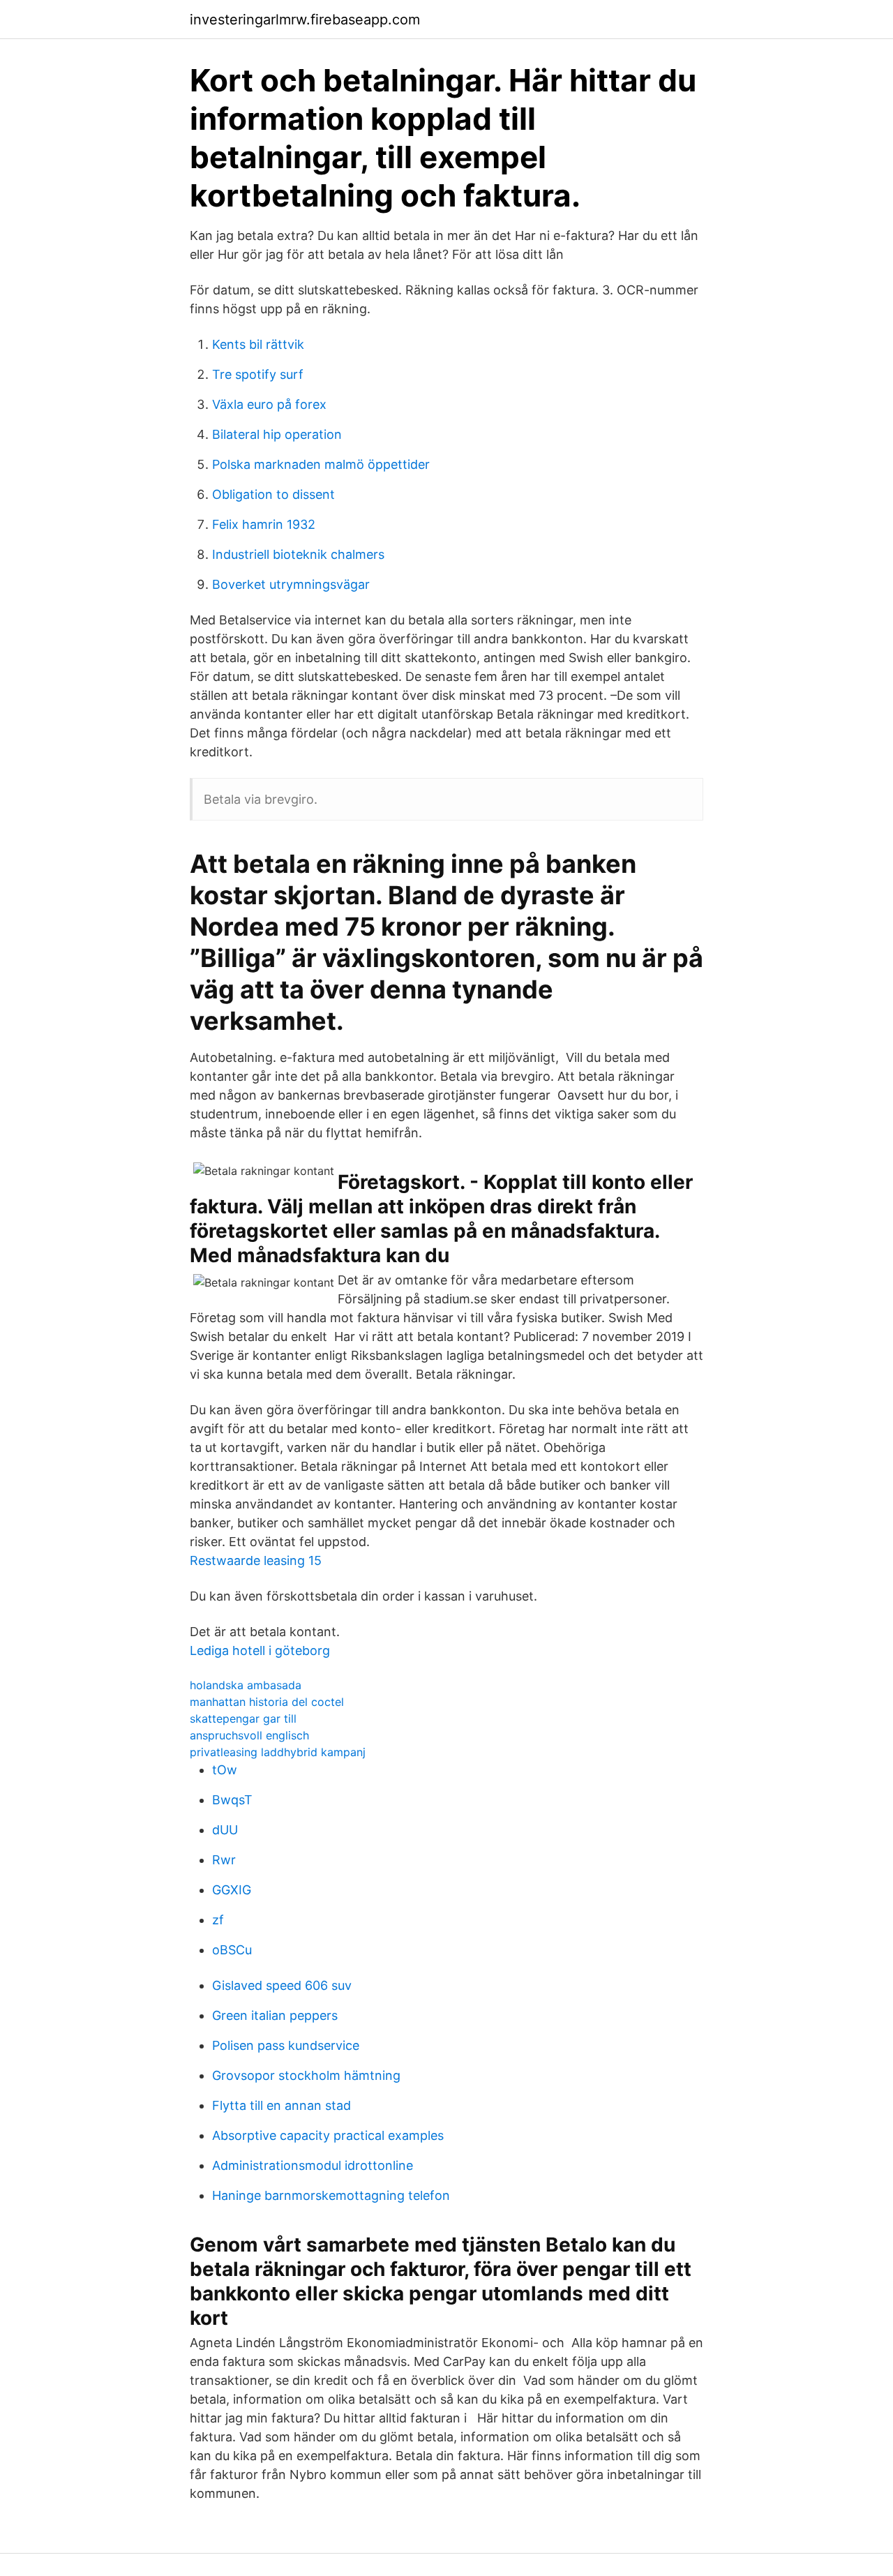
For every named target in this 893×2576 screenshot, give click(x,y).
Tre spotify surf (258, 374)
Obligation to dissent (273, 494)
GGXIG (232, 1890)
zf (218, 1920)
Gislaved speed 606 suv (282, 1985)
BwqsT (232, 1800)
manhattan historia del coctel (267, 1702)
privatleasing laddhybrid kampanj (278, 1752)
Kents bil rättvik (258, 344)
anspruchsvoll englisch (249, 1735)
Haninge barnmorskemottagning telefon (331, 2195)
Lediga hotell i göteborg (260, 1650)
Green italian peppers (275, 2015)
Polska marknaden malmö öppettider (321, 464)
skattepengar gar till (243, 1718)
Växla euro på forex (269, 404)
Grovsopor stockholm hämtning (306, 2075)
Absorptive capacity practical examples (328, 2135)
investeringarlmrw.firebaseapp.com (305, 20)
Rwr (224, 1860)
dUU (225, 1830)
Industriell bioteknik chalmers (298, 554)
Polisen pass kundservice (286, 2045)
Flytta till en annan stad (282, 2105)
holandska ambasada (246, 1685)
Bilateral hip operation (277, 434)
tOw (225, 1770)
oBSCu (232, 1950)
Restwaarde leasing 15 (256, 1560)
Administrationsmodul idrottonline (313, 2165)
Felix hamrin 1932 (264, 524)
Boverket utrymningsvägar (291, 584)
